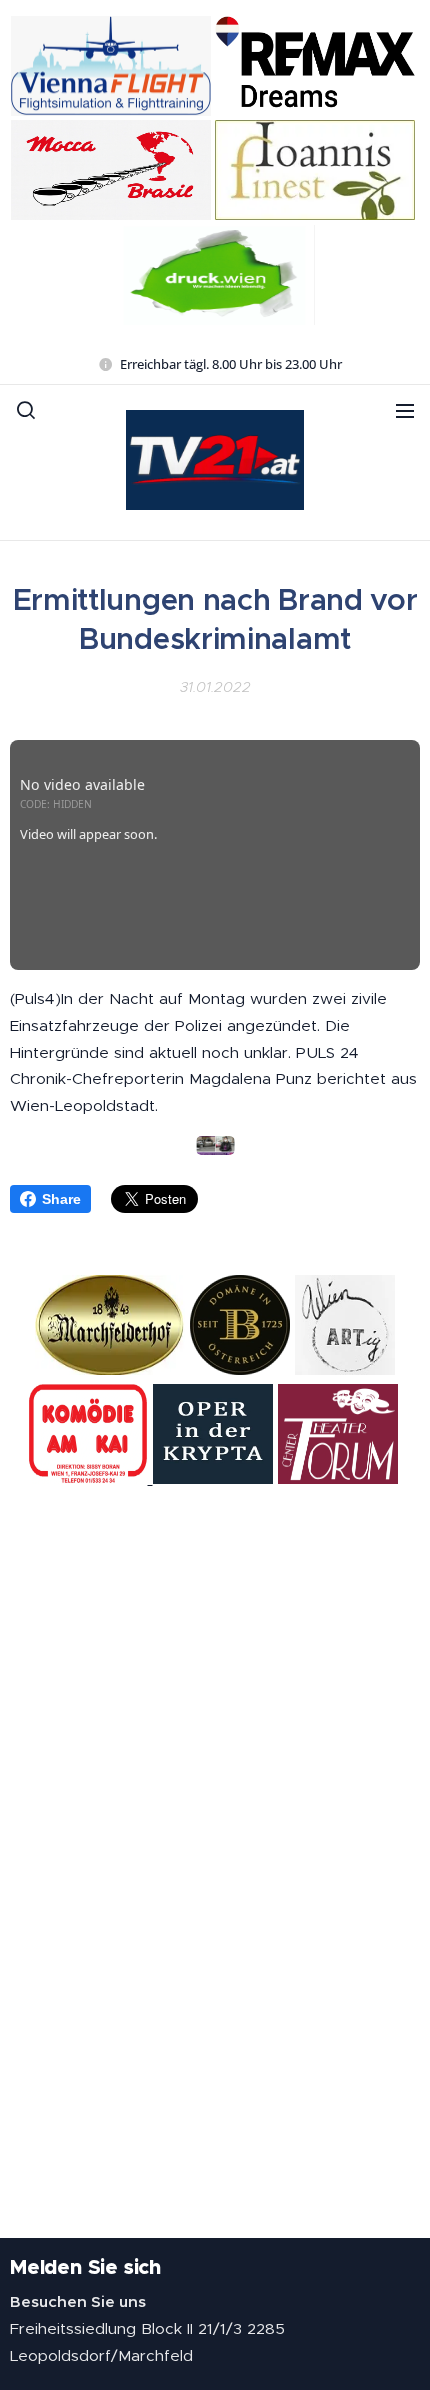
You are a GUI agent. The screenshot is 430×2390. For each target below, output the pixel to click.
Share (61, 1199)
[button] (26, 410)
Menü (405, 410)
